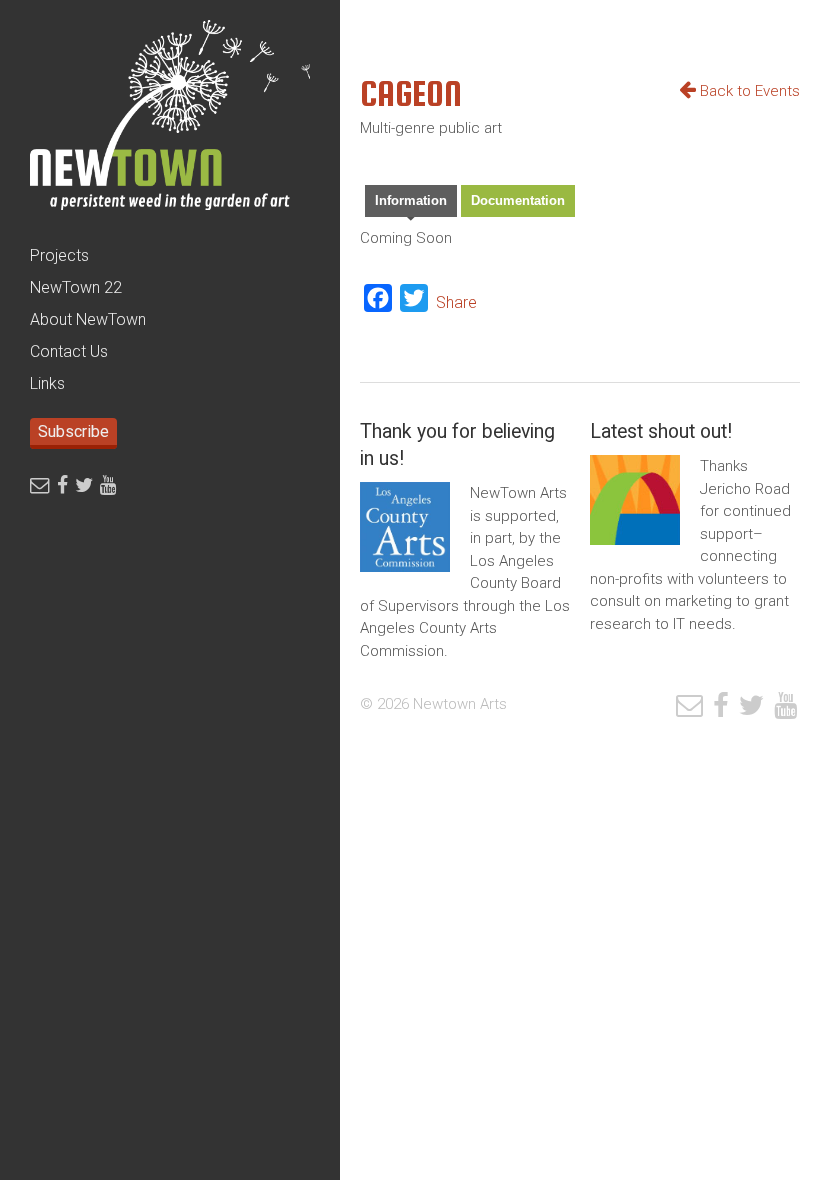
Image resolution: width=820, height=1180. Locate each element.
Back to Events (748, 91)
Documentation (518, 200)
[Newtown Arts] (170, 120)
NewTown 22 (76, 287)
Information (411, 200)
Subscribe (73, 431)
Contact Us (69, 351)
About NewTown (88, 319)
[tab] (411, 203)
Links (47, 383)
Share (456, 302)
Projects (59, 255)
